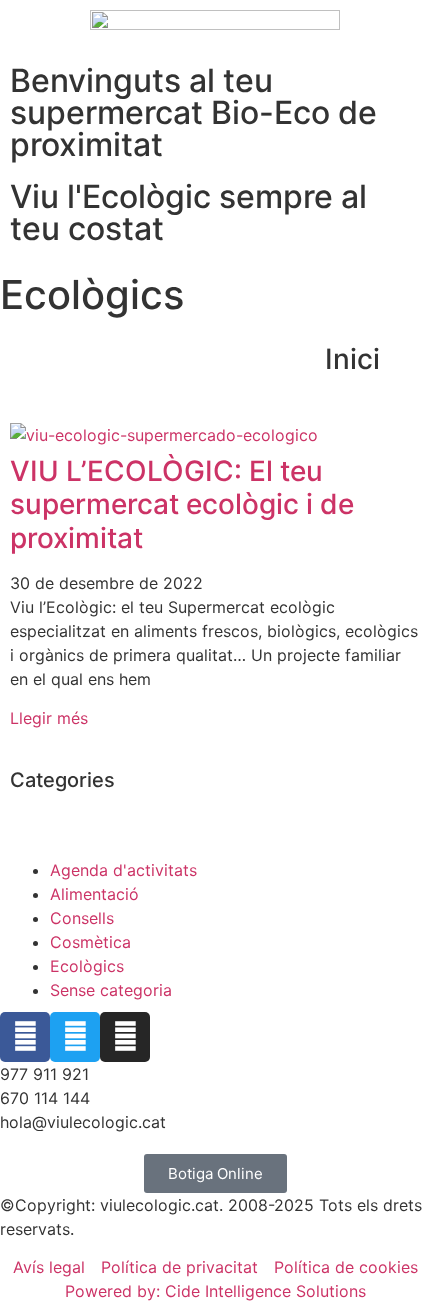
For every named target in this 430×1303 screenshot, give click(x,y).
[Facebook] (25, 1037)
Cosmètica (90, 942)
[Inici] (405, 360)
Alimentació (94, 894)
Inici (352, 359)
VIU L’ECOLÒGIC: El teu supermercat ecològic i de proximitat (182, 504)
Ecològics (87, 966)
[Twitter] (75, 1037)
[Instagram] (125, 1037)
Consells (82, 918)
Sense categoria (111, 990)
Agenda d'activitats (123, 870)
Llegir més (49, 718)
